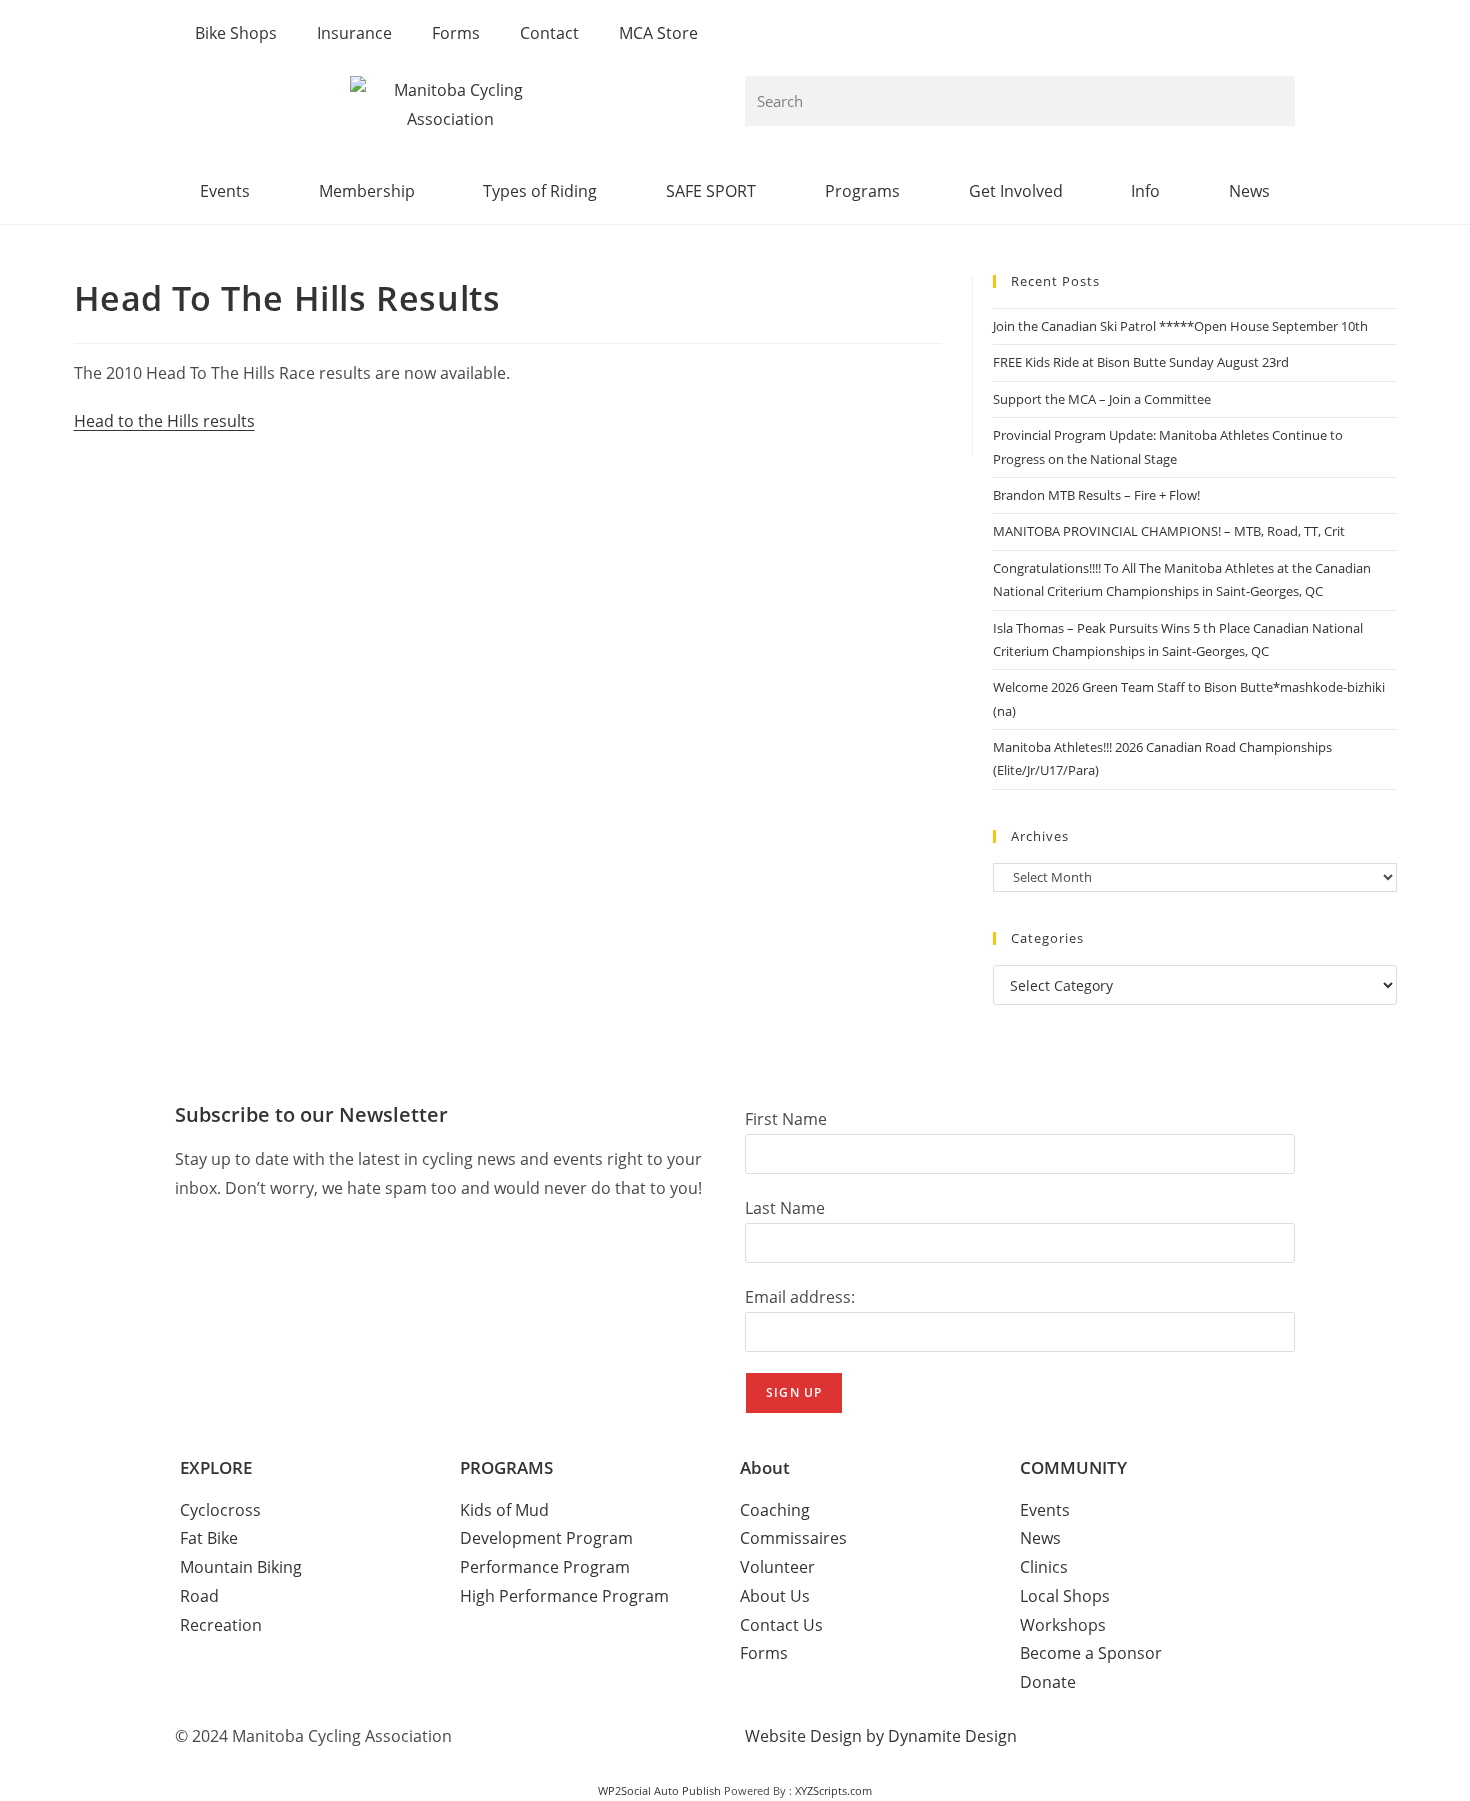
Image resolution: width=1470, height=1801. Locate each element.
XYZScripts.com (833, 1790)
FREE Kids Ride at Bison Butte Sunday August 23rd (1141, 362)
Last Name (785, 1208)
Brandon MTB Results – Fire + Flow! (1096, 495)
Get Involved (1016, 191)
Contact (549, 33)
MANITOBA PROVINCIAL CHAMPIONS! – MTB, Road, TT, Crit (1169, 531)
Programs (862, 191)
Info (1145, 191)
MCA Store (658, 33)
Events (225, 191)
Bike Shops (236, 33)
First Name (786, 1119)
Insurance (354, 33)
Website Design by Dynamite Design (881, 1736)
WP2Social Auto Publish (659, 1790)
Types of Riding (540, 191)
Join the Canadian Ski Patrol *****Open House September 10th (1180, 326)
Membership (367, 191)
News (1249, 191)
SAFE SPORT (711, 191)
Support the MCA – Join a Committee (1102, 399)
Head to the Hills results (164, 421)
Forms (456, 33)
